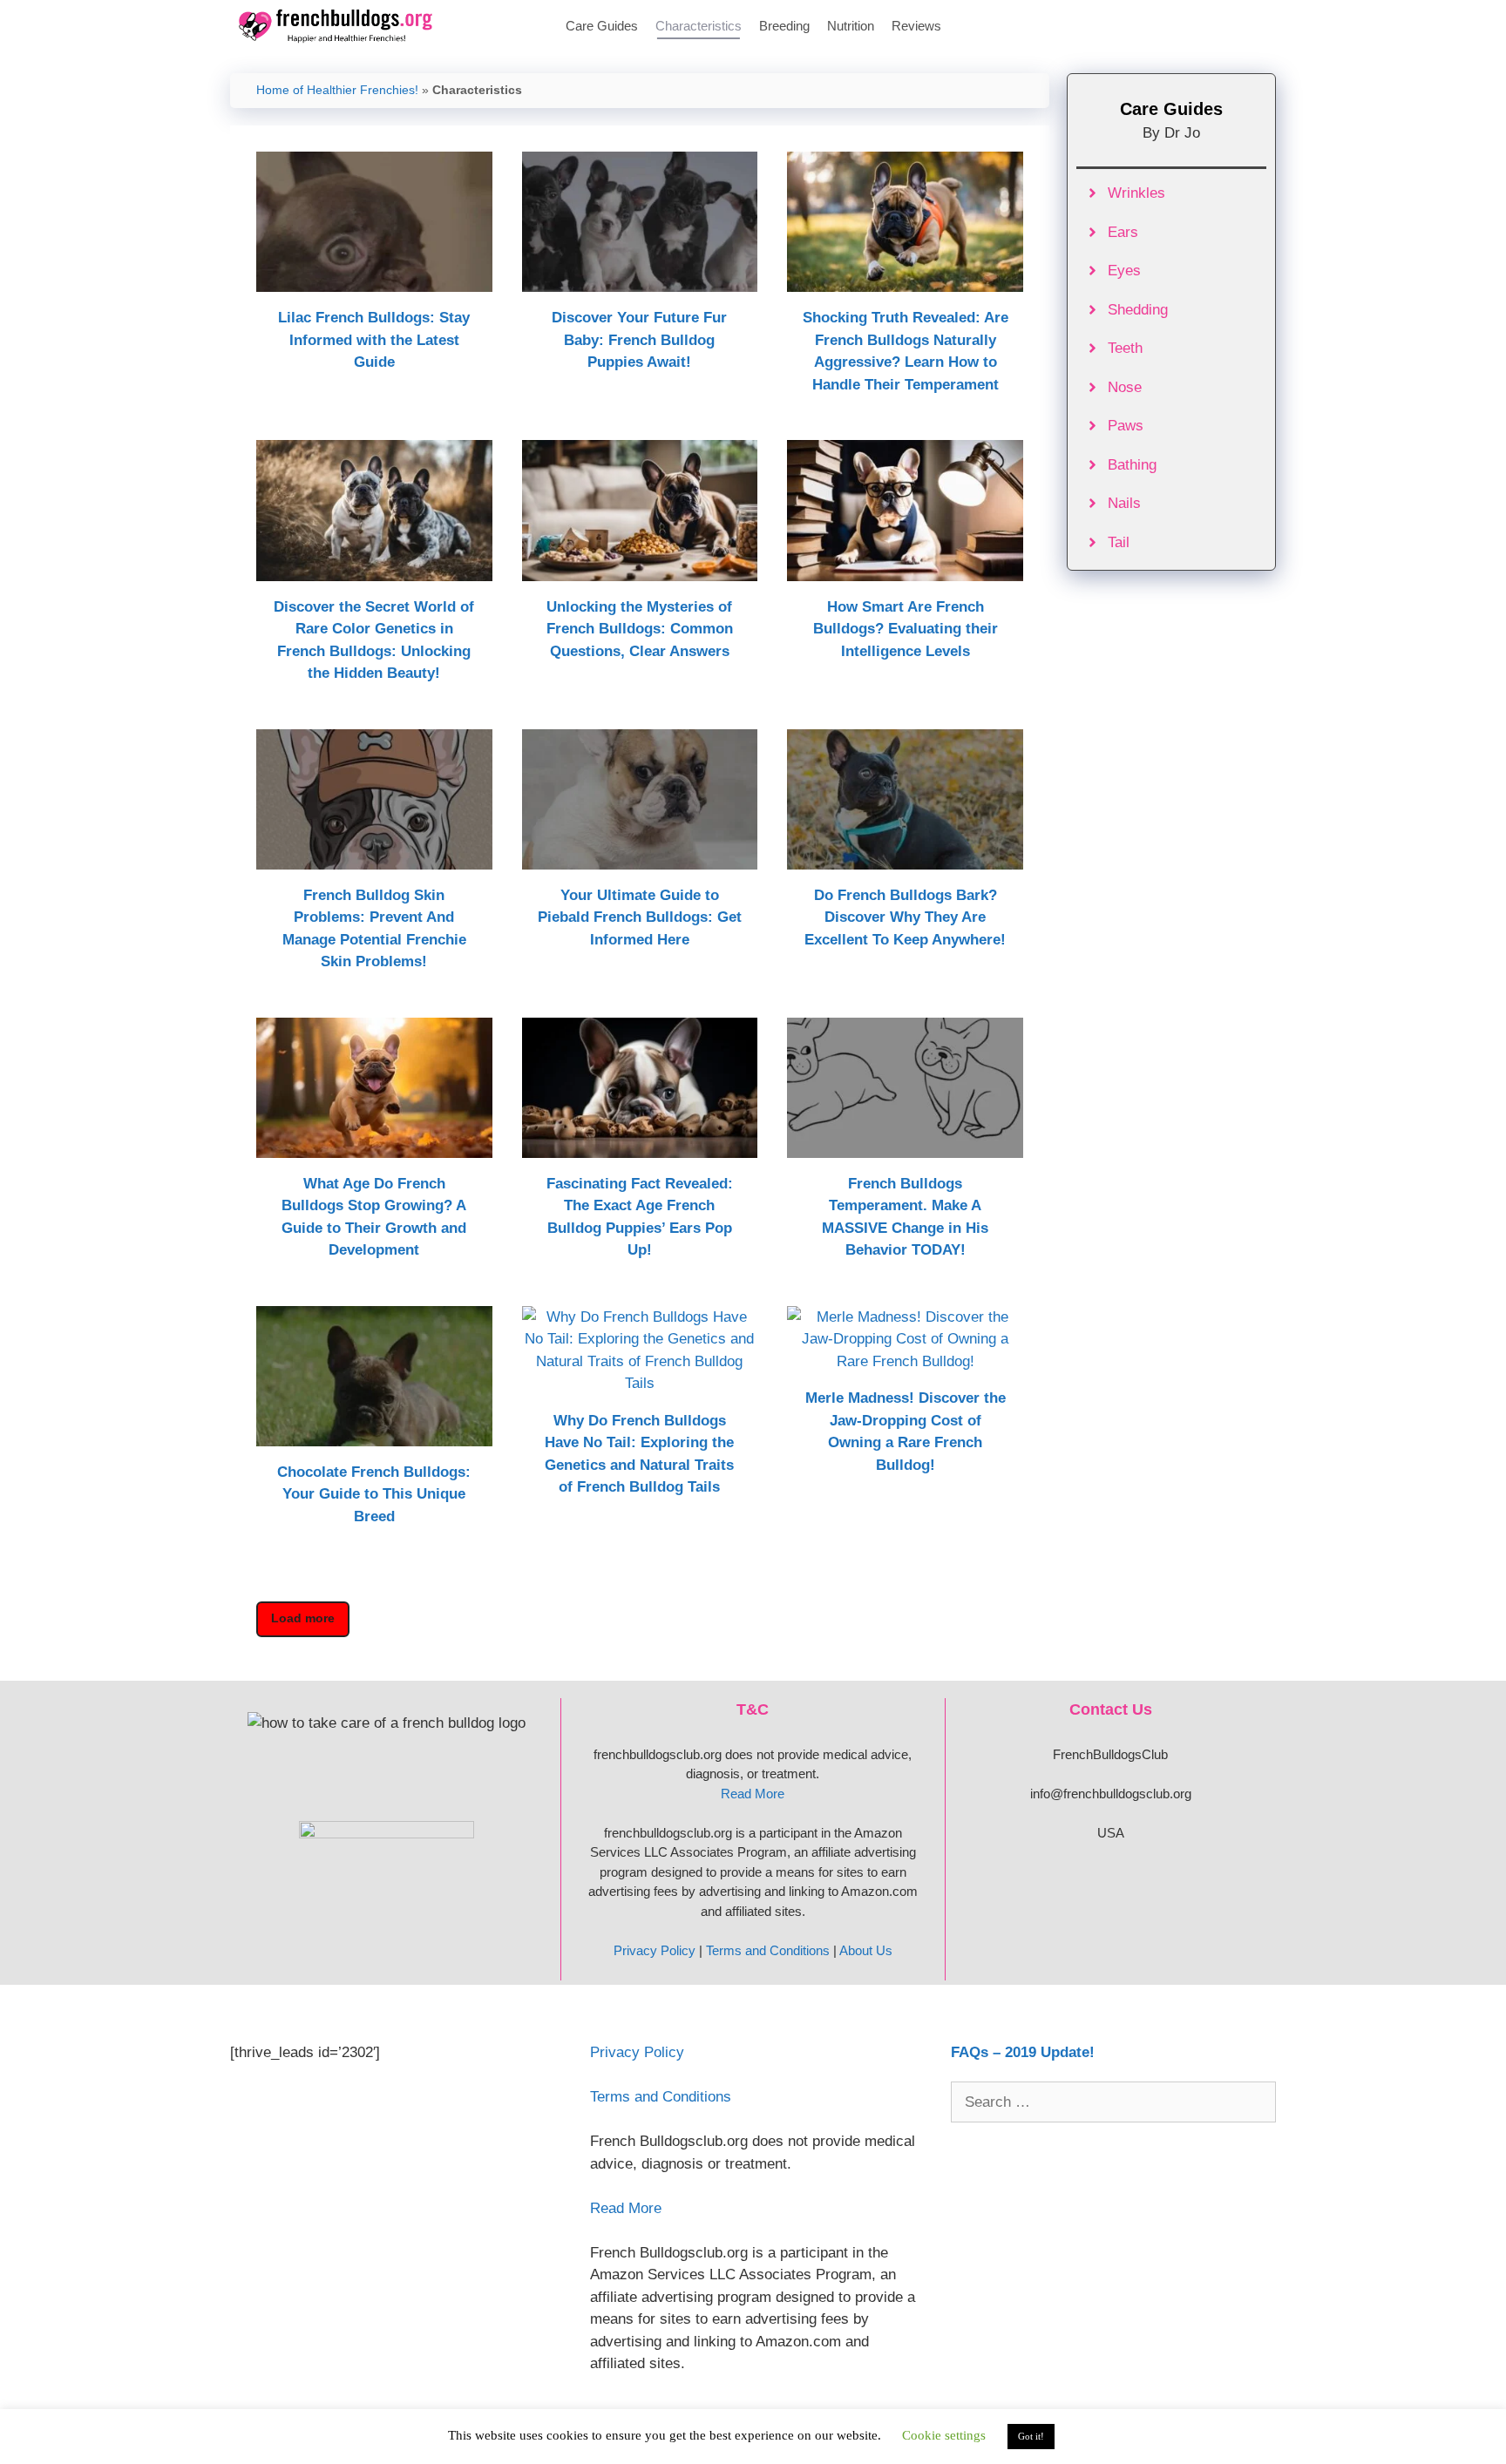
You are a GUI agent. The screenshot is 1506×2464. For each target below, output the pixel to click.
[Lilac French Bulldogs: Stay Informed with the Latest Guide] (374, 281)
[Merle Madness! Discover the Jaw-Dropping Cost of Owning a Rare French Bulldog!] (905, 1361)
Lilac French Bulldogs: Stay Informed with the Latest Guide (374, 340)
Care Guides (602, 26)
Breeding (784, 26)
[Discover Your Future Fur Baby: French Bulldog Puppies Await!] (640, 281)
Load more (303, 1618)
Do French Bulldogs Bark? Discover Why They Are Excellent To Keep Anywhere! (905, 917)
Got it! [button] (1031, 2436)
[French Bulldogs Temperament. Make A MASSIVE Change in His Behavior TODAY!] (905, 1146)
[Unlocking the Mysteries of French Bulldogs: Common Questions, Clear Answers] (640, 569)
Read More (753, 1794)
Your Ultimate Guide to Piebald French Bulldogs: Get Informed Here (640, 917)
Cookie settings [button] (944, 2435)
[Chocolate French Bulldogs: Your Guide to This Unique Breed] (374, 1435)
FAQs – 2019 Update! (1023, 2052)
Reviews (916, 26)
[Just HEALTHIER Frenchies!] (340, 26)
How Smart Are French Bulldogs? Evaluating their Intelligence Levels (906, 629)
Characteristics (699, 26)
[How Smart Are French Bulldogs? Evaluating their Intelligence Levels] (905, 569)
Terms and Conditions (768, 1950)
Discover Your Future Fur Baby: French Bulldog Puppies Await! (639, 340)
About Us (866, 1950)
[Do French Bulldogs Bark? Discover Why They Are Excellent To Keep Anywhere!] (905, 858)
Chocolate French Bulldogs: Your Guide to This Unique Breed (374, 1494)
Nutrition (851, 26)
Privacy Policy (655, 1950)
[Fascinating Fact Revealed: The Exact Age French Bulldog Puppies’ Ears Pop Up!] (640, 1146)
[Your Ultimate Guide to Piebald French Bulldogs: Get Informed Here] (640, 858)
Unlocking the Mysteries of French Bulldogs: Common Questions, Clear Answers (640, 629)
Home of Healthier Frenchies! (337, 90)
